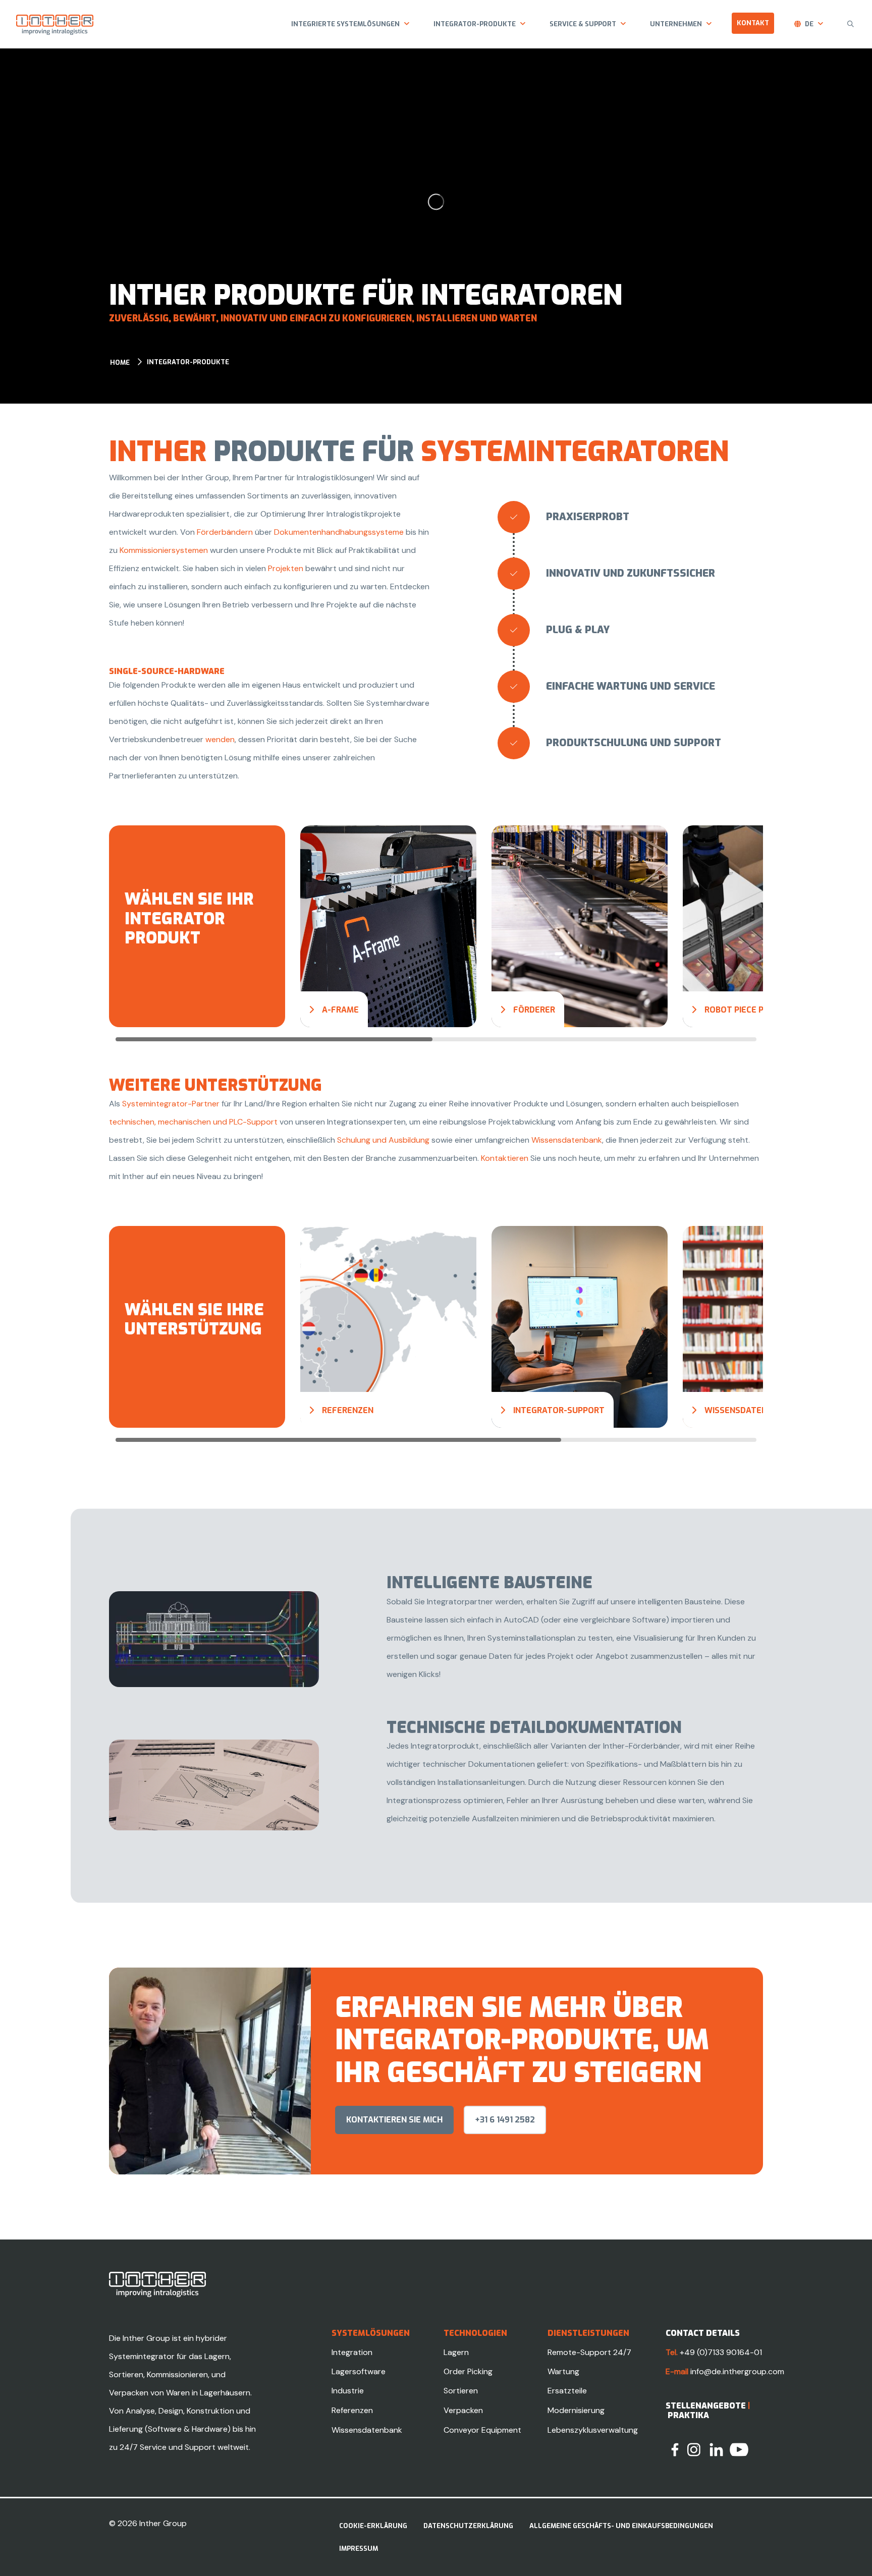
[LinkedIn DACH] (716, 2449)
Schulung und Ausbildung (383, 1140)
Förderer (534, 1010)
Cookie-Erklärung (373, 2526)
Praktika (688, 2415)
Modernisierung (576, 2410)
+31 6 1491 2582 (505, 2120)
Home (120, 362)
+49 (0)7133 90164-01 (721, 2352)
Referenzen (348, 1410)
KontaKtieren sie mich (394, 2120)
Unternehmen (676, 24)
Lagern (456, 2352)
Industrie (348, 2391)
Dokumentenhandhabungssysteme (340, 532)
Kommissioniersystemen (165, 550)
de (809, 24)
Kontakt (753, 23)
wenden (220, 739)
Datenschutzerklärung (468, 2526)
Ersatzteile (567, 2391)
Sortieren (461, 2391)
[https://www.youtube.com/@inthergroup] (739, 2449)
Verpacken (463, 2410)
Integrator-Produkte (475, 24)
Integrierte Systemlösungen (345, 24)
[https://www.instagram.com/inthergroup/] (694, 2449)
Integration (352, 2352)
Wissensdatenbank (567, 1140)
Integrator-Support (559, 1410)
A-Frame (340, 1010)
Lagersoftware (359, 2371)
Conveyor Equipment (482, 2430)
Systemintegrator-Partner (171, 1104)
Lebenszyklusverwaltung (593, 2430)
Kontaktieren (506, 1158)
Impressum (359, 2549)
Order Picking (468, 2371)
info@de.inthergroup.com (737, 2371)
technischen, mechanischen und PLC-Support (193, 1122)
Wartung (563, 2371)
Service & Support (583, 24)
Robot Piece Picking (747, 1010)
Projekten (287, 568)
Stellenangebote (706, 2406)
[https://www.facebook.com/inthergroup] (675, 2449)
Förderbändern (226, 532)
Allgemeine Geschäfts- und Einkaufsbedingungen (621, 2526)
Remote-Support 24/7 (589, 2352)
